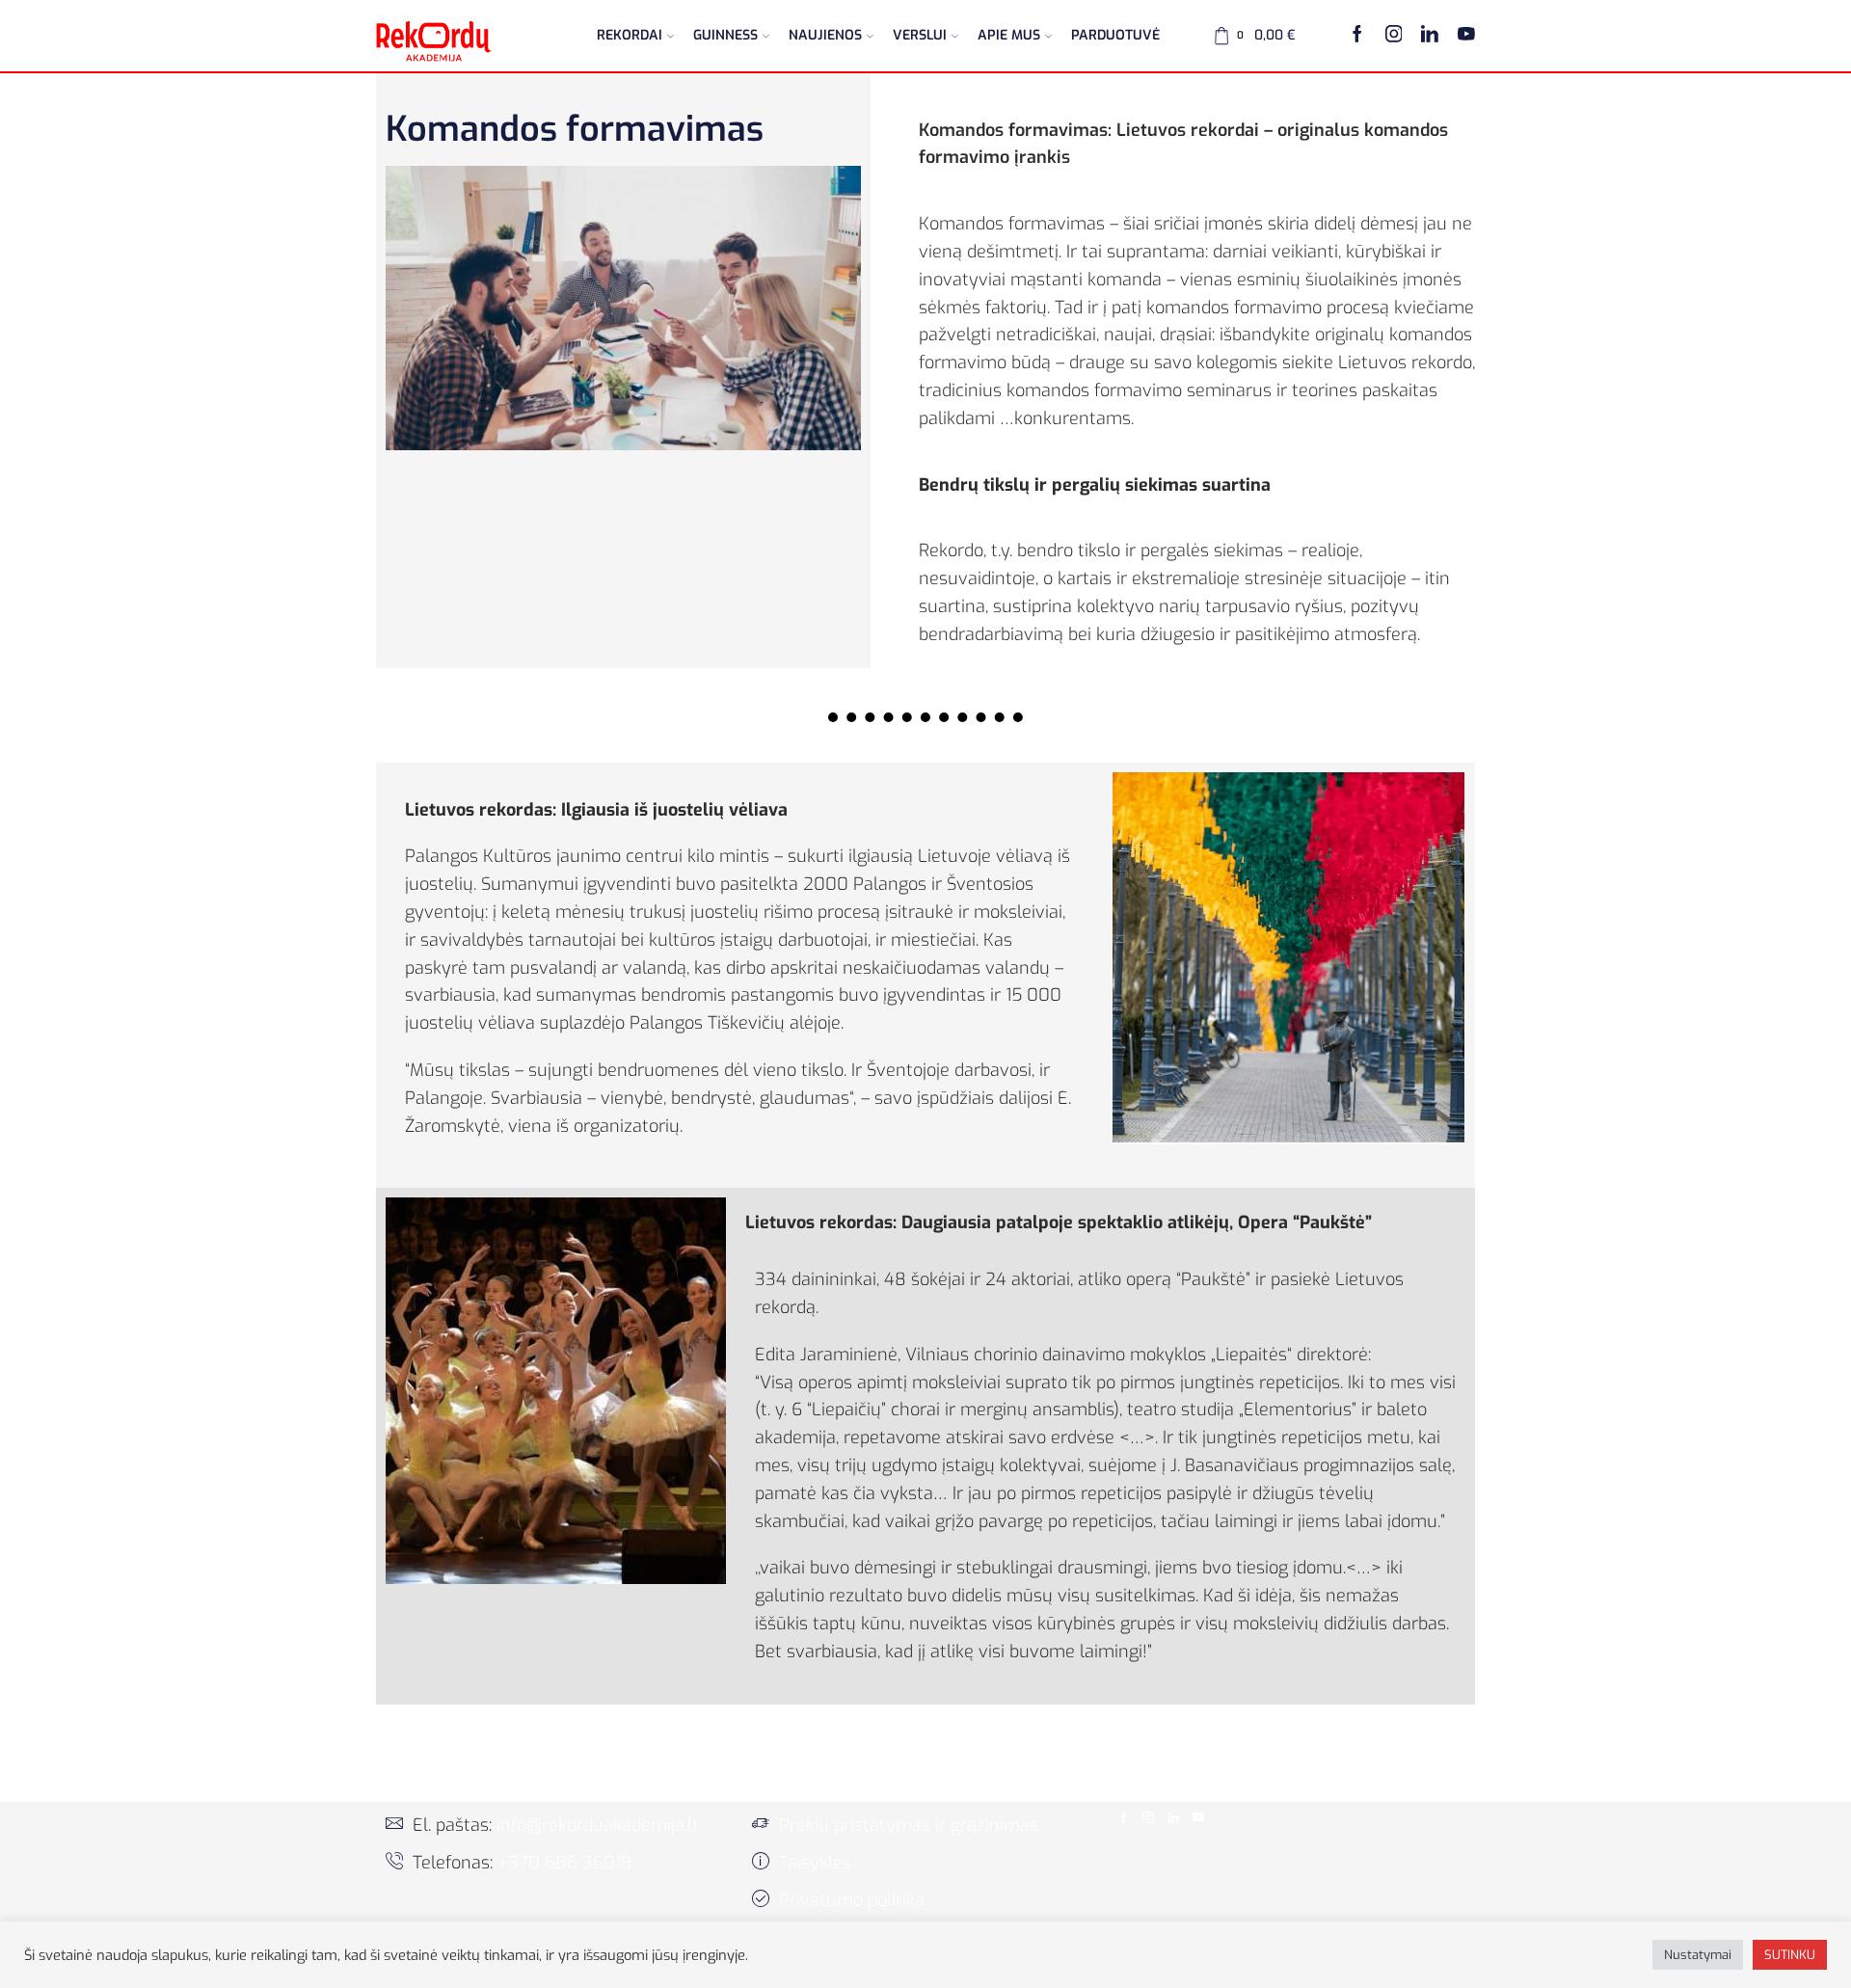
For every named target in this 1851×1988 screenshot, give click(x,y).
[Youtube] (1466, 36)
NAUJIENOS (825, 35)
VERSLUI (920, 35)
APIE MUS (1009, 35)
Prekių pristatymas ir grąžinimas (909, 1825)
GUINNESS (725, 35)
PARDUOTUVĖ (1115, 35)
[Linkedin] (1430, 36)
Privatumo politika (852, 1900)
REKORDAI (630, 35)
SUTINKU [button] (1790, 1955)
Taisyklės (815, 1863)
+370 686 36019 (564, 1863)
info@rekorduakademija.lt (598, 1825)
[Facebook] (1357, 36)
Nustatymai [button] (1698, 1955)
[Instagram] (1394, 36)
